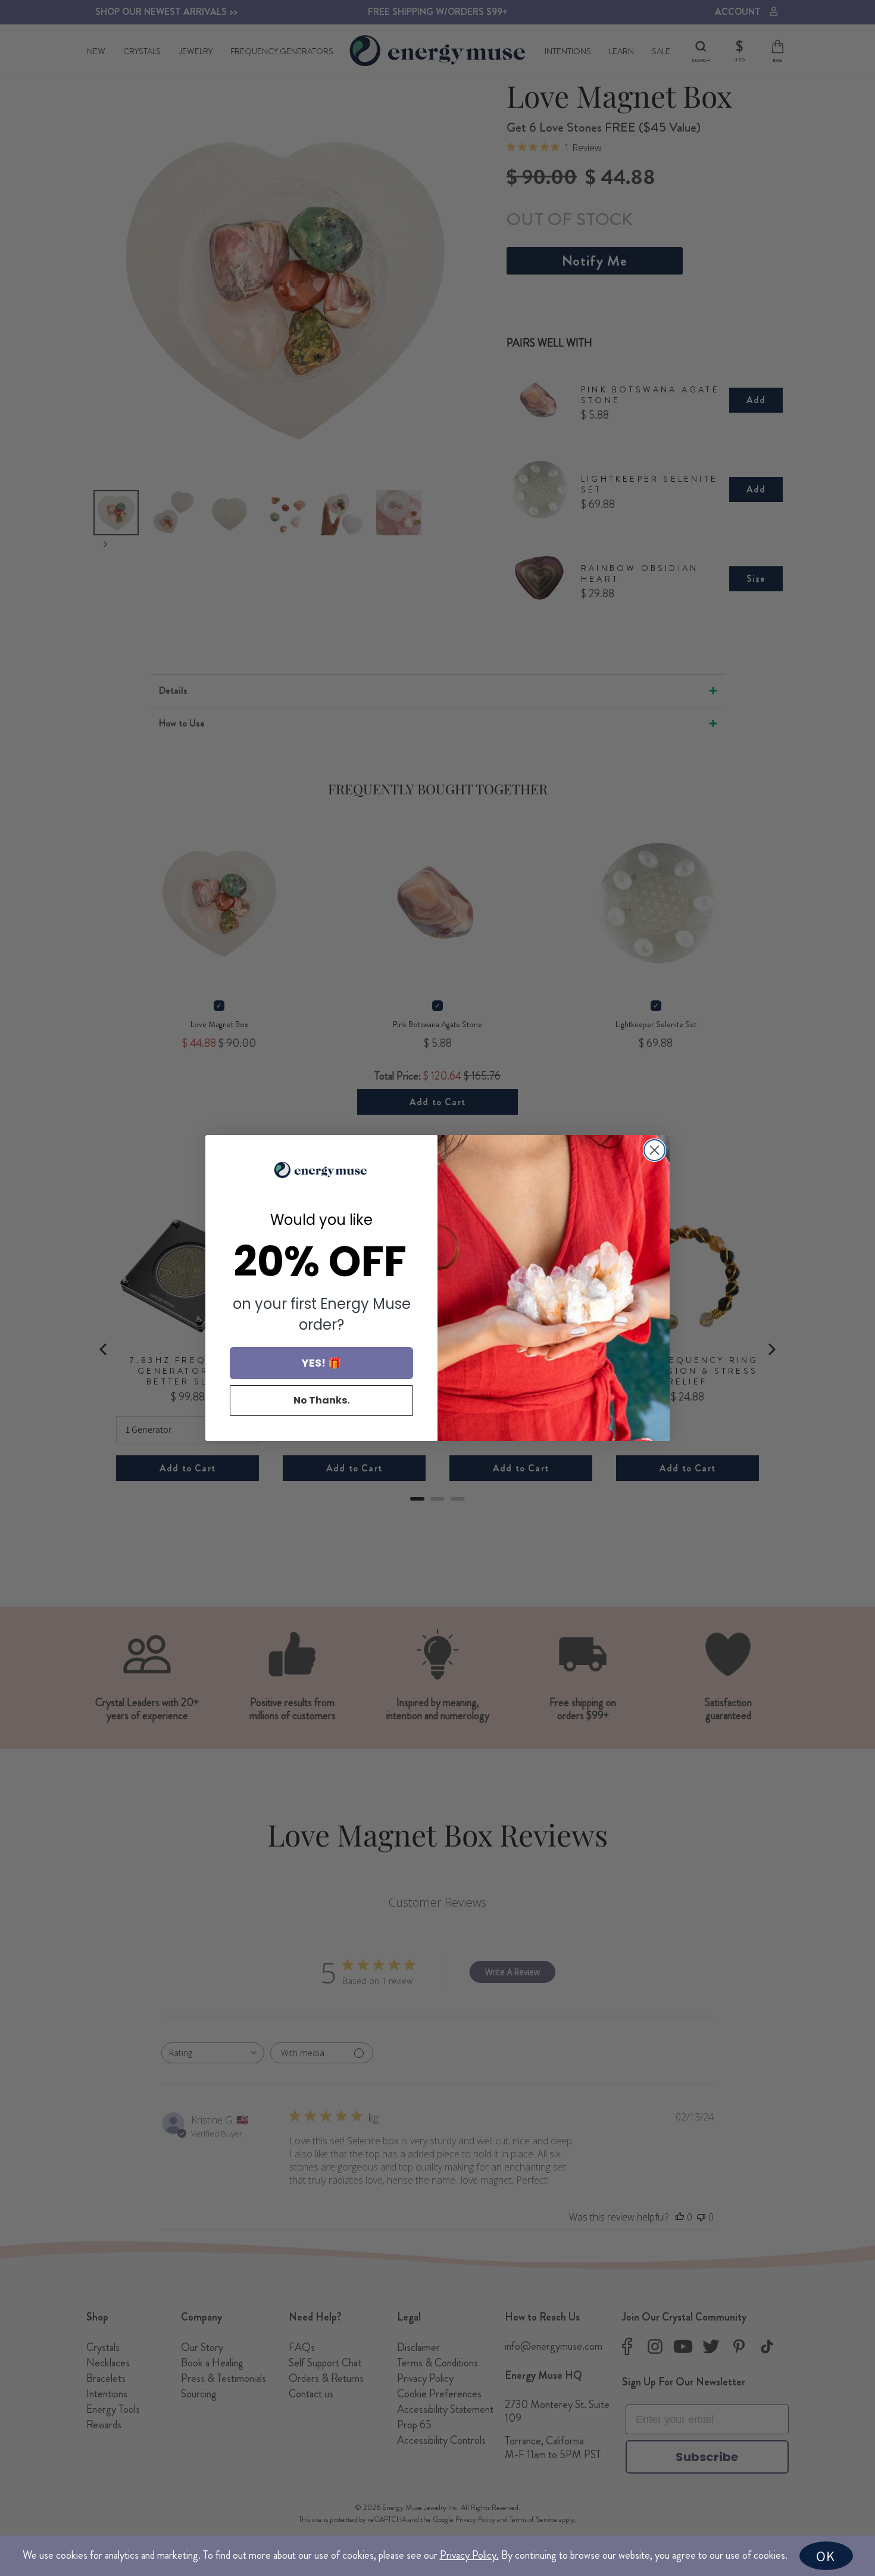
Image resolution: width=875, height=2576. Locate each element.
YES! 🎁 (321, 1363)
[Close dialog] (654, 1150)
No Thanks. (321, 1400)
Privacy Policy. (469, 2555)
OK (826, 2556)
